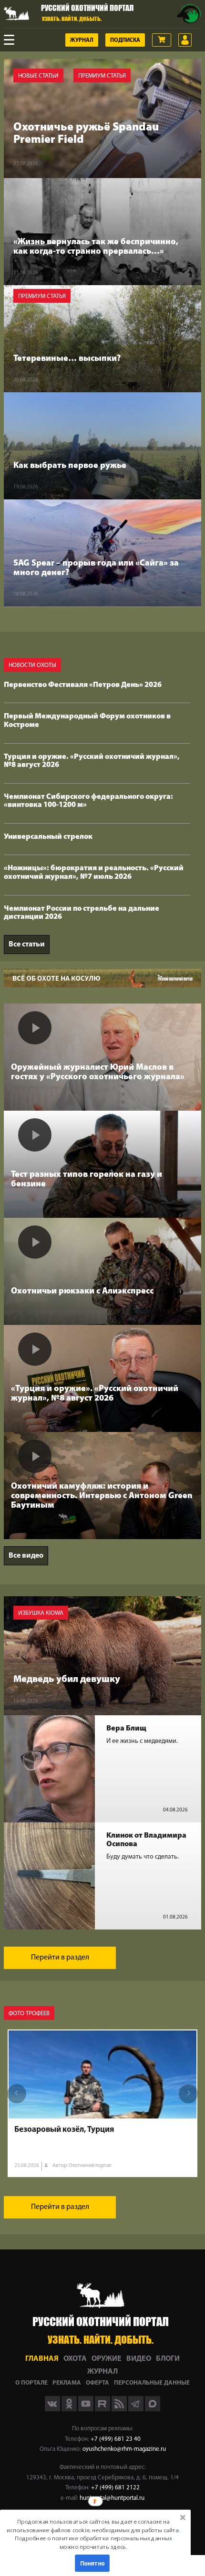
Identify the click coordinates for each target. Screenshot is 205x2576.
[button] (93, 2534)
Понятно (92, 2563)
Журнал (82, 40)
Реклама (67, 2383)
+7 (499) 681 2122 (115, 2488)
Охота (75, 2359)
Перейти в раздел (60, 1958)
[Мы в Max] (153, 2409)
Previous (17, 2094)
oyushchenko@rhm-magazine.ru (124, 2449)
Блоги (168, 2359)
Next (188, 2094)
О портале (31, 2383)
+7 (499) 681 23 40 (116, 2439)
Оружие (107, 2359)
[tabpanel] (102, 2103)
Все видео (26, 1556)
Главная (42, 2359)
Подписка (125, 40)
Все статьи (27, 945)
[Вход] (185, 40)
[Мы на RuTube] (103, 2409)
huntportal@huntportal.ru (112, 2498)
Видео (139, 2359)
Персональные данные (152, 2383)
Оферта (97, 2383)
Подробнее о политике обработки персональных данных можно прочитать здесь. (93, 2542)
